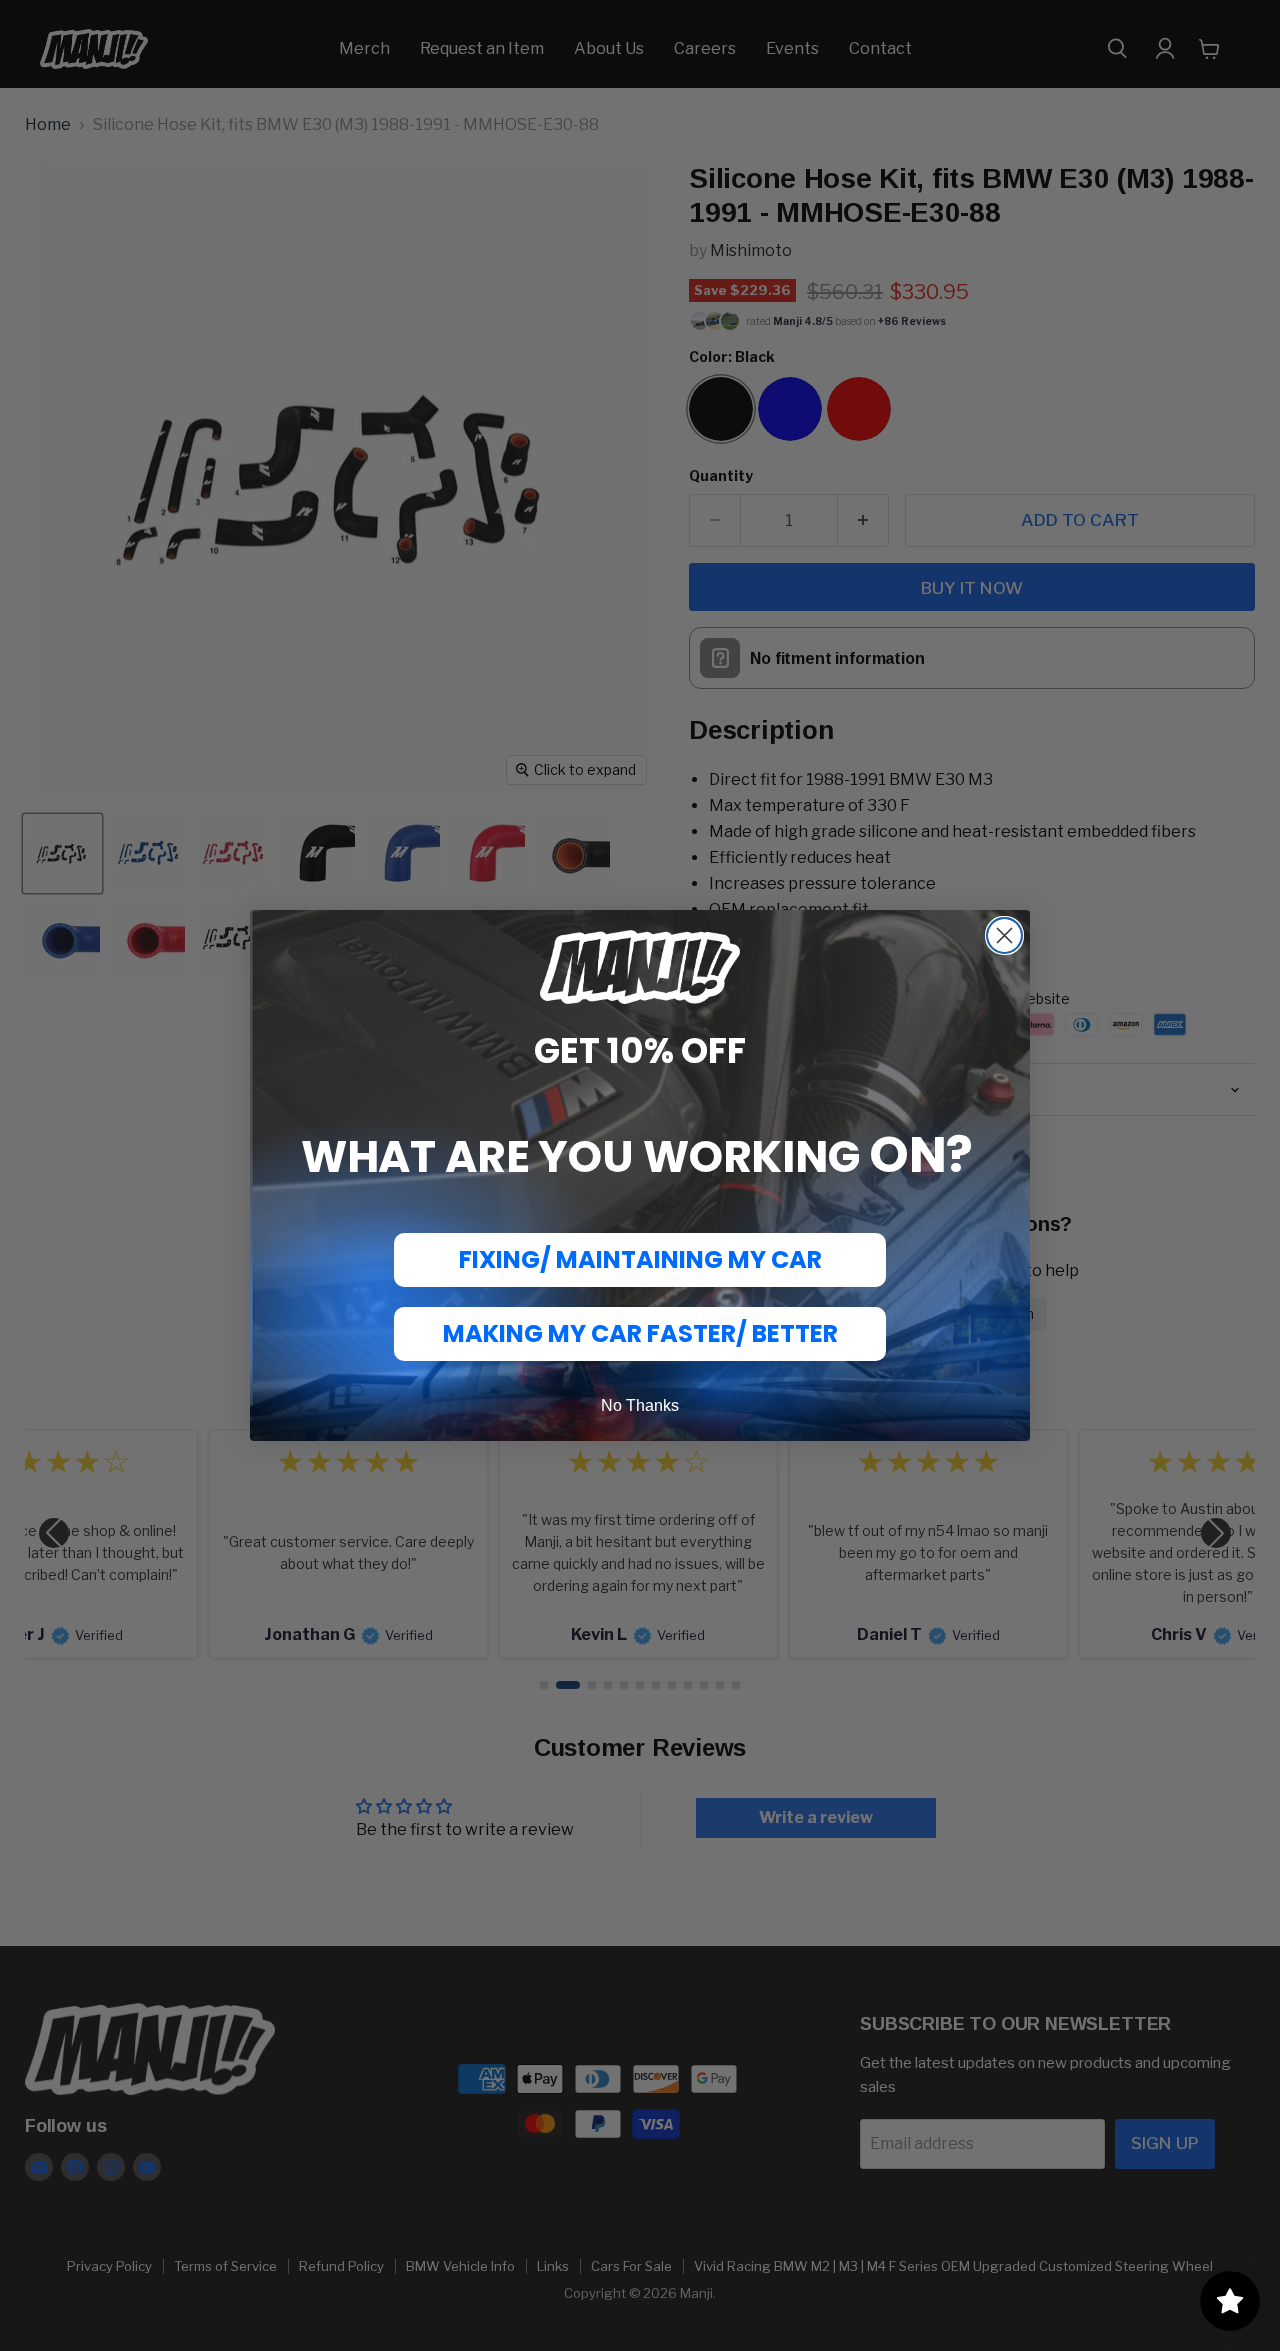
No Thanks (640, 1405)
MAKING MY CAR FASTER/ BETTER (640, 1333)
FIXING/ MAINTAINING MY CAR (640, 1259)
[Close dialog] (1004, 935)
